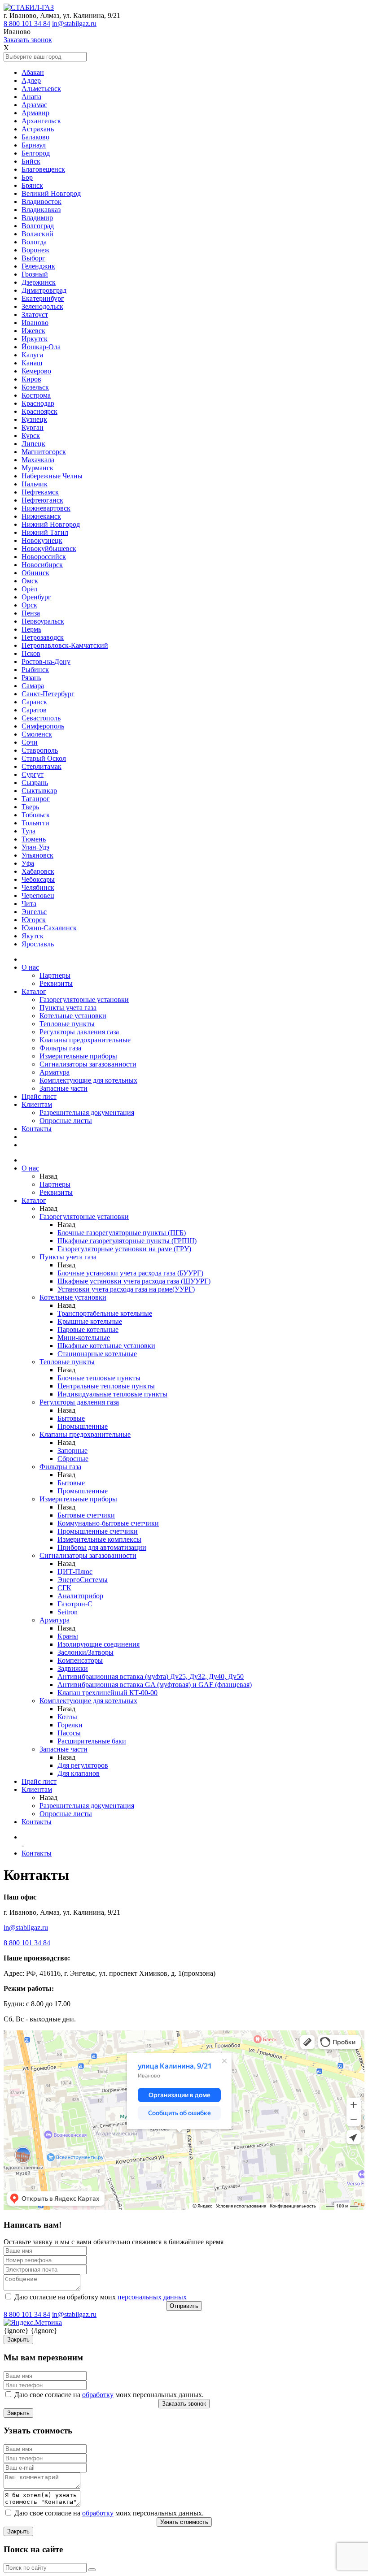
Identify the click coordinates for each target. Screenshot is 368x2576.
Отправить (184, 2306)
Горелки (70, 1725)
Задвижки (73, 1668)
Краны (68, 1636)
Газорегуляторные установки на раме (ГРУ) (124, 1249)
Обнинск (35, 573)
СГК (64, 1588)
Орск (29, 605)
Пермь (31, 629)
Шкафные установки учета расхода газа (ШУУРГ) (134, 1281)
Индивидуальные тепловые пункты (112, 1394)
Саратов (34, 710)
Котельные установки (73, 1016)
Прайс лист (39, 1096)
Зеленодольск (42, 306)
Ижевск (33, 331)
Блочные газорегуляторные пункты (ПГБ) (122, 1233)
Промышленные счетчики (98, 1531)
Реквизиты (56, 983)
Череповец (38, 896)
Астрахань (38, 129)
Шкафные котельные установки (106, 1346)
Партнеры (55, 975)
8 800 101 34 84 (27, 24)
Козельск (35, 387)
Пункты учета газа (68, 1008)
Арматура (55, 1072)
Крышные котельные (90, 1321)
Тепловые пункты (67, 1024)
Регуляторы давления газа (79, 1032)
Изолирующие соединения (99, 1644)
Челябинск (38, 887)
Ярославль (38, 944)
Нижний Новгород (51, 524)
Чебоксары (38, 879)
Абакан (33, 72)
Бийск (31, 161)
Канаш (32, 363)
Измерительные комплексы (99, 1539)
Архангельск (41, 121)
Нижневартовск (46, 508)
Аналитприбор (80, 1596)
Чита (29, 904)
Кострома (36, 395)
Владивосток (42, 202)
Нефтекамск (40, 492)
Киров (31, 379)
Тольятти (35, 823)
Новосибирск (42, 565)
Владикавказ (41, 210)
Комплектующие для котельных (88, 1080)
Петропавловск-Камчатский (65, 645)
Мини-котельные (84, 1338)
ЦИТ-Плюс (75, 1572)
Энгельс (34, 912)
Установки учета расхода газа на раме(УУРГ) (126, 1289)
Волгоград (38, 226)
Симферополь (43, 726)
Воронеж (35, 250)
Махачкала (38, 460)
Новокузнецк (42, 540)
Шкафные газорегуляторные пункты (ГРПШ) (127, 1241)
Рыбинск (35, 670)
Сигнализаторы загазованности (88, 1064)
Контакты (37, 1129)
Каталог (34, 991)
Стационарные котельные (97, 1354)
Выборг (33, 258)
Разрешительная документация (87, 1112)
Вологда (34, 242)
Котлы (67, 1717)
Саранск (34, 702)
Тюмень (34, 839)
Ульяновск (37, 855)
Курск (31, 436)
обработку (98, 2395)
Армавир (35, 113)
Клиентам (37, 1104)
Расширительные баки (92, 1741)
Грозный (35, 274)
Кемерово (36, 371)
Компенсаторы (80, 1660)
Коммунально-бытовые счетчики (108, 1523)
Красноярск (39, 411)
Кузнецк (34, 419)
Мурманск (37, 468)
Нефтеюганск (42, 500)
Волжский (37, 234)
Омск (30, 581)
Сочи (30, 742)
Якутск (33, 936)
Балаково (35, 137)
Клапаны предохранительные (85, 1040)
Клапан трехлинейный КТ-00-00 (107, 1693)
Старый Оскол (44, 758)
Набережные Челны (52, 476)
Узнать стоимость (184, 2522)
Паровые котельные (88, 1329)
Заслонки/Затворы (85, 1652)
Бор (27, 177)
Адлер (31, 80)
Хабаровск (38, 871)
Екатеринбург (43, 298)
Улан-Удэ (35, 847)
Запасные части (64, 1088)
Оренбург (36, 597)
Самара (33, 686)
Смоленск (37, 734)
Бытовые (71, 1418)
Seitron (68, 1612)
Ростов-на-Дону (46, 661)
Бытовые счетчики (86, 1515)
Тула (28, 831)
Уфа (28, 863)
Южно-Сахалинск (49, 928)
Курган (33, 427)
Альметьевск (41, 89)
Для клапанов (79, 1773)
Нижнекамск (41, 516)
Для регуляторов (83, 1765)
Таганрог (36, 799)
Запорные (72, 1451)
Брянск (32, 185)
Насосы (69, 1733)
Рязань (31, 678)
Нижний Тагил (45, 532)
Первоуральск (43, 621)
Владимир (37, 218)
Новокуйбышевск (49, 549)
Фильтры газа (60, 1048)
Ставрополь (40, 750)
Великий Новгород (51, 193)
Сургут (33, 774)
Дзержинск (39, 282)
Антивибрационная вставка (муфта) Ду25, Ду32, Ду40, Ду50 (151, 1676)
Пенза (31, 613)
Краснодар (38, 403)
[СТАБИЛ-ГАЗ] (29, 7)
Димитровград (44, 290)
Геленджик (38, 266)
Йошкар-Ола (41, 347)
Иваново (35, 323)
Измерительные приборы (78, 1056)
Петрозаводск (43, 637)
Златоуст (35, 314)
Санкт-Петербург (48, 694)
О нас (30, 967)
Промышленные (83, 1426)
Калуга (32, 355)
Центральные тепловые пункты (106, 1386)
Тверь (30, 807)
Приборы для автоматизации (102, 1547)
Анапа (31, 97)
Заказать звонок (28, 40)
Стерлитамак (42, 766)
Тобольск (36, 815)
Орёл (29, 589)
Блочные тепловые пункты (99, 1378)
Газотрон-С (75, 1604)
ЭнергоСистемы (83, 1580)
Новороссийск (44, 557)
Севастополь (41, 718)
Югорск (34, 920)
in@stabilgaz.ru (74, 24)
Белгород (36, 153)
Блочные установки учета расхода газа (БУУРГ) (130, 1273)
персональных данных (152, 2297)
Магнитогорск (44, 452)
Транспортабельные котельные (105, 1313)
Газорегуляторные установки (84, 1000)
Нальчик (35, 484)
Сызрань (35, 783)
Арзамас (34, 105)
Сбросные (73, 1459)
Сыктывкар (39, 791)
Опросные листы (66, 1121)
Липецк (33, 444)
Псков (31, 653)
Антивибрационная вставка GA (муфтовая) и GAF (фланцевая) (155, 1685)
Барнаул (34, 145)
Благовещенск (43, 169)
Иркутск (35, 339)
